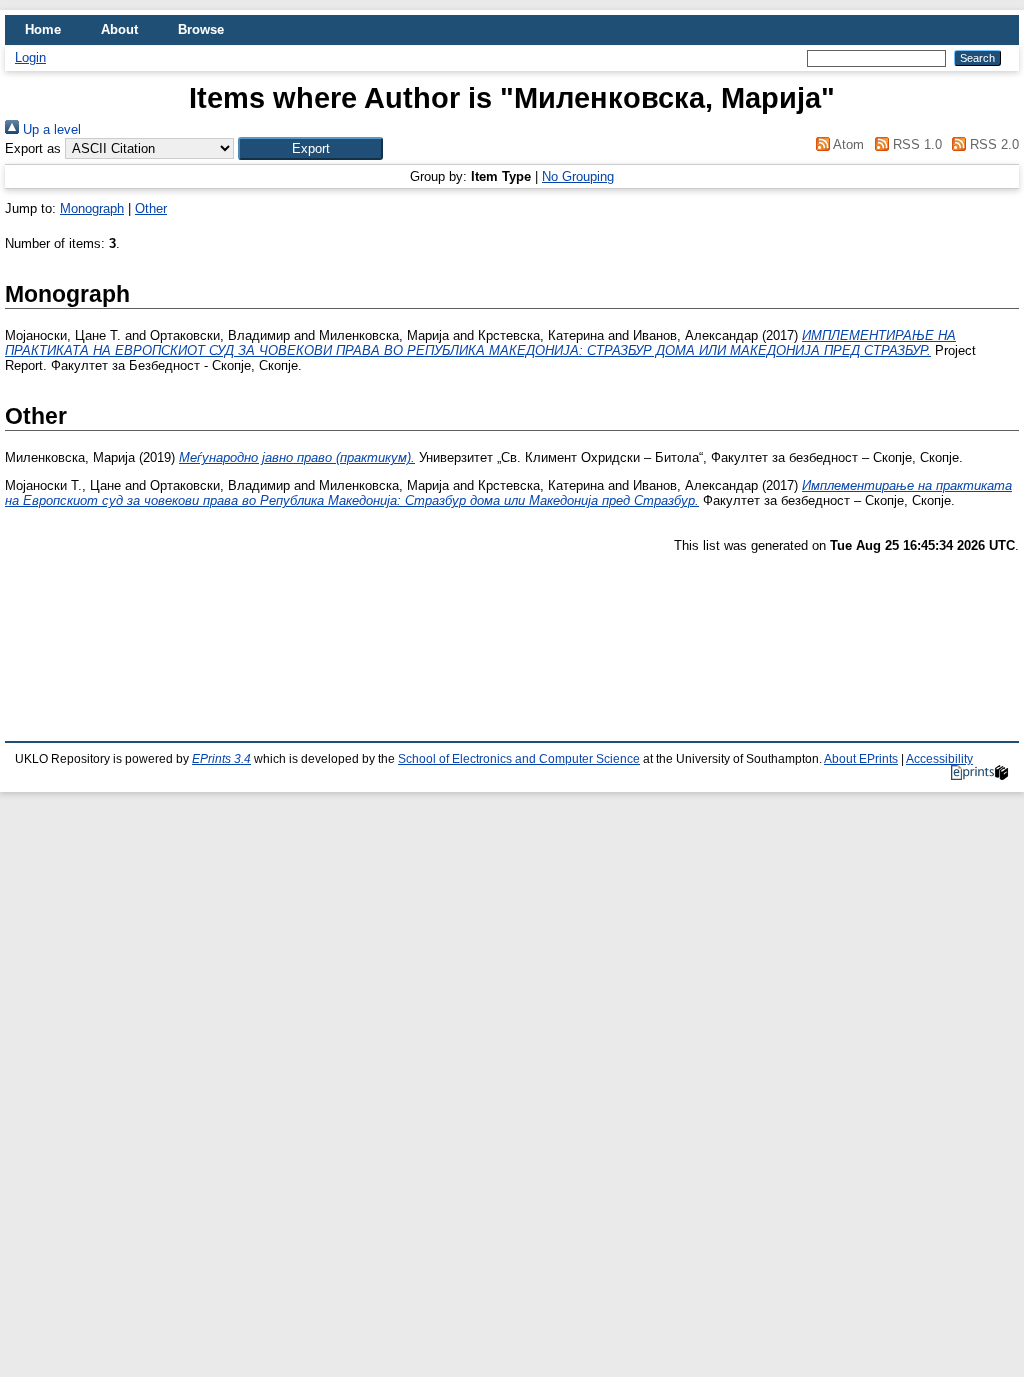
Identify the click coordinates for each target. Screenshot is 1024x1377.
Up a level (50, 129)
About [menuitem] (119, 29)
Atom (847, 144)
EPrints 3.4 (221, 759)
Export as (33, 148)
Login (30, 57)
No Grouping (578, 176)
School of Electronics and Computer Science (519, 759)
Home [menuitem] (43, 29)
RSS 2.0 (992, 144)
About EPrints (861, 759)
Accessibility (939, 759)
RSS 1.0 (915, 144)
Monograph (92, 208)
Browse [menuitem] (201, 29)
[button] (310, 148)
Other (151, 208)
